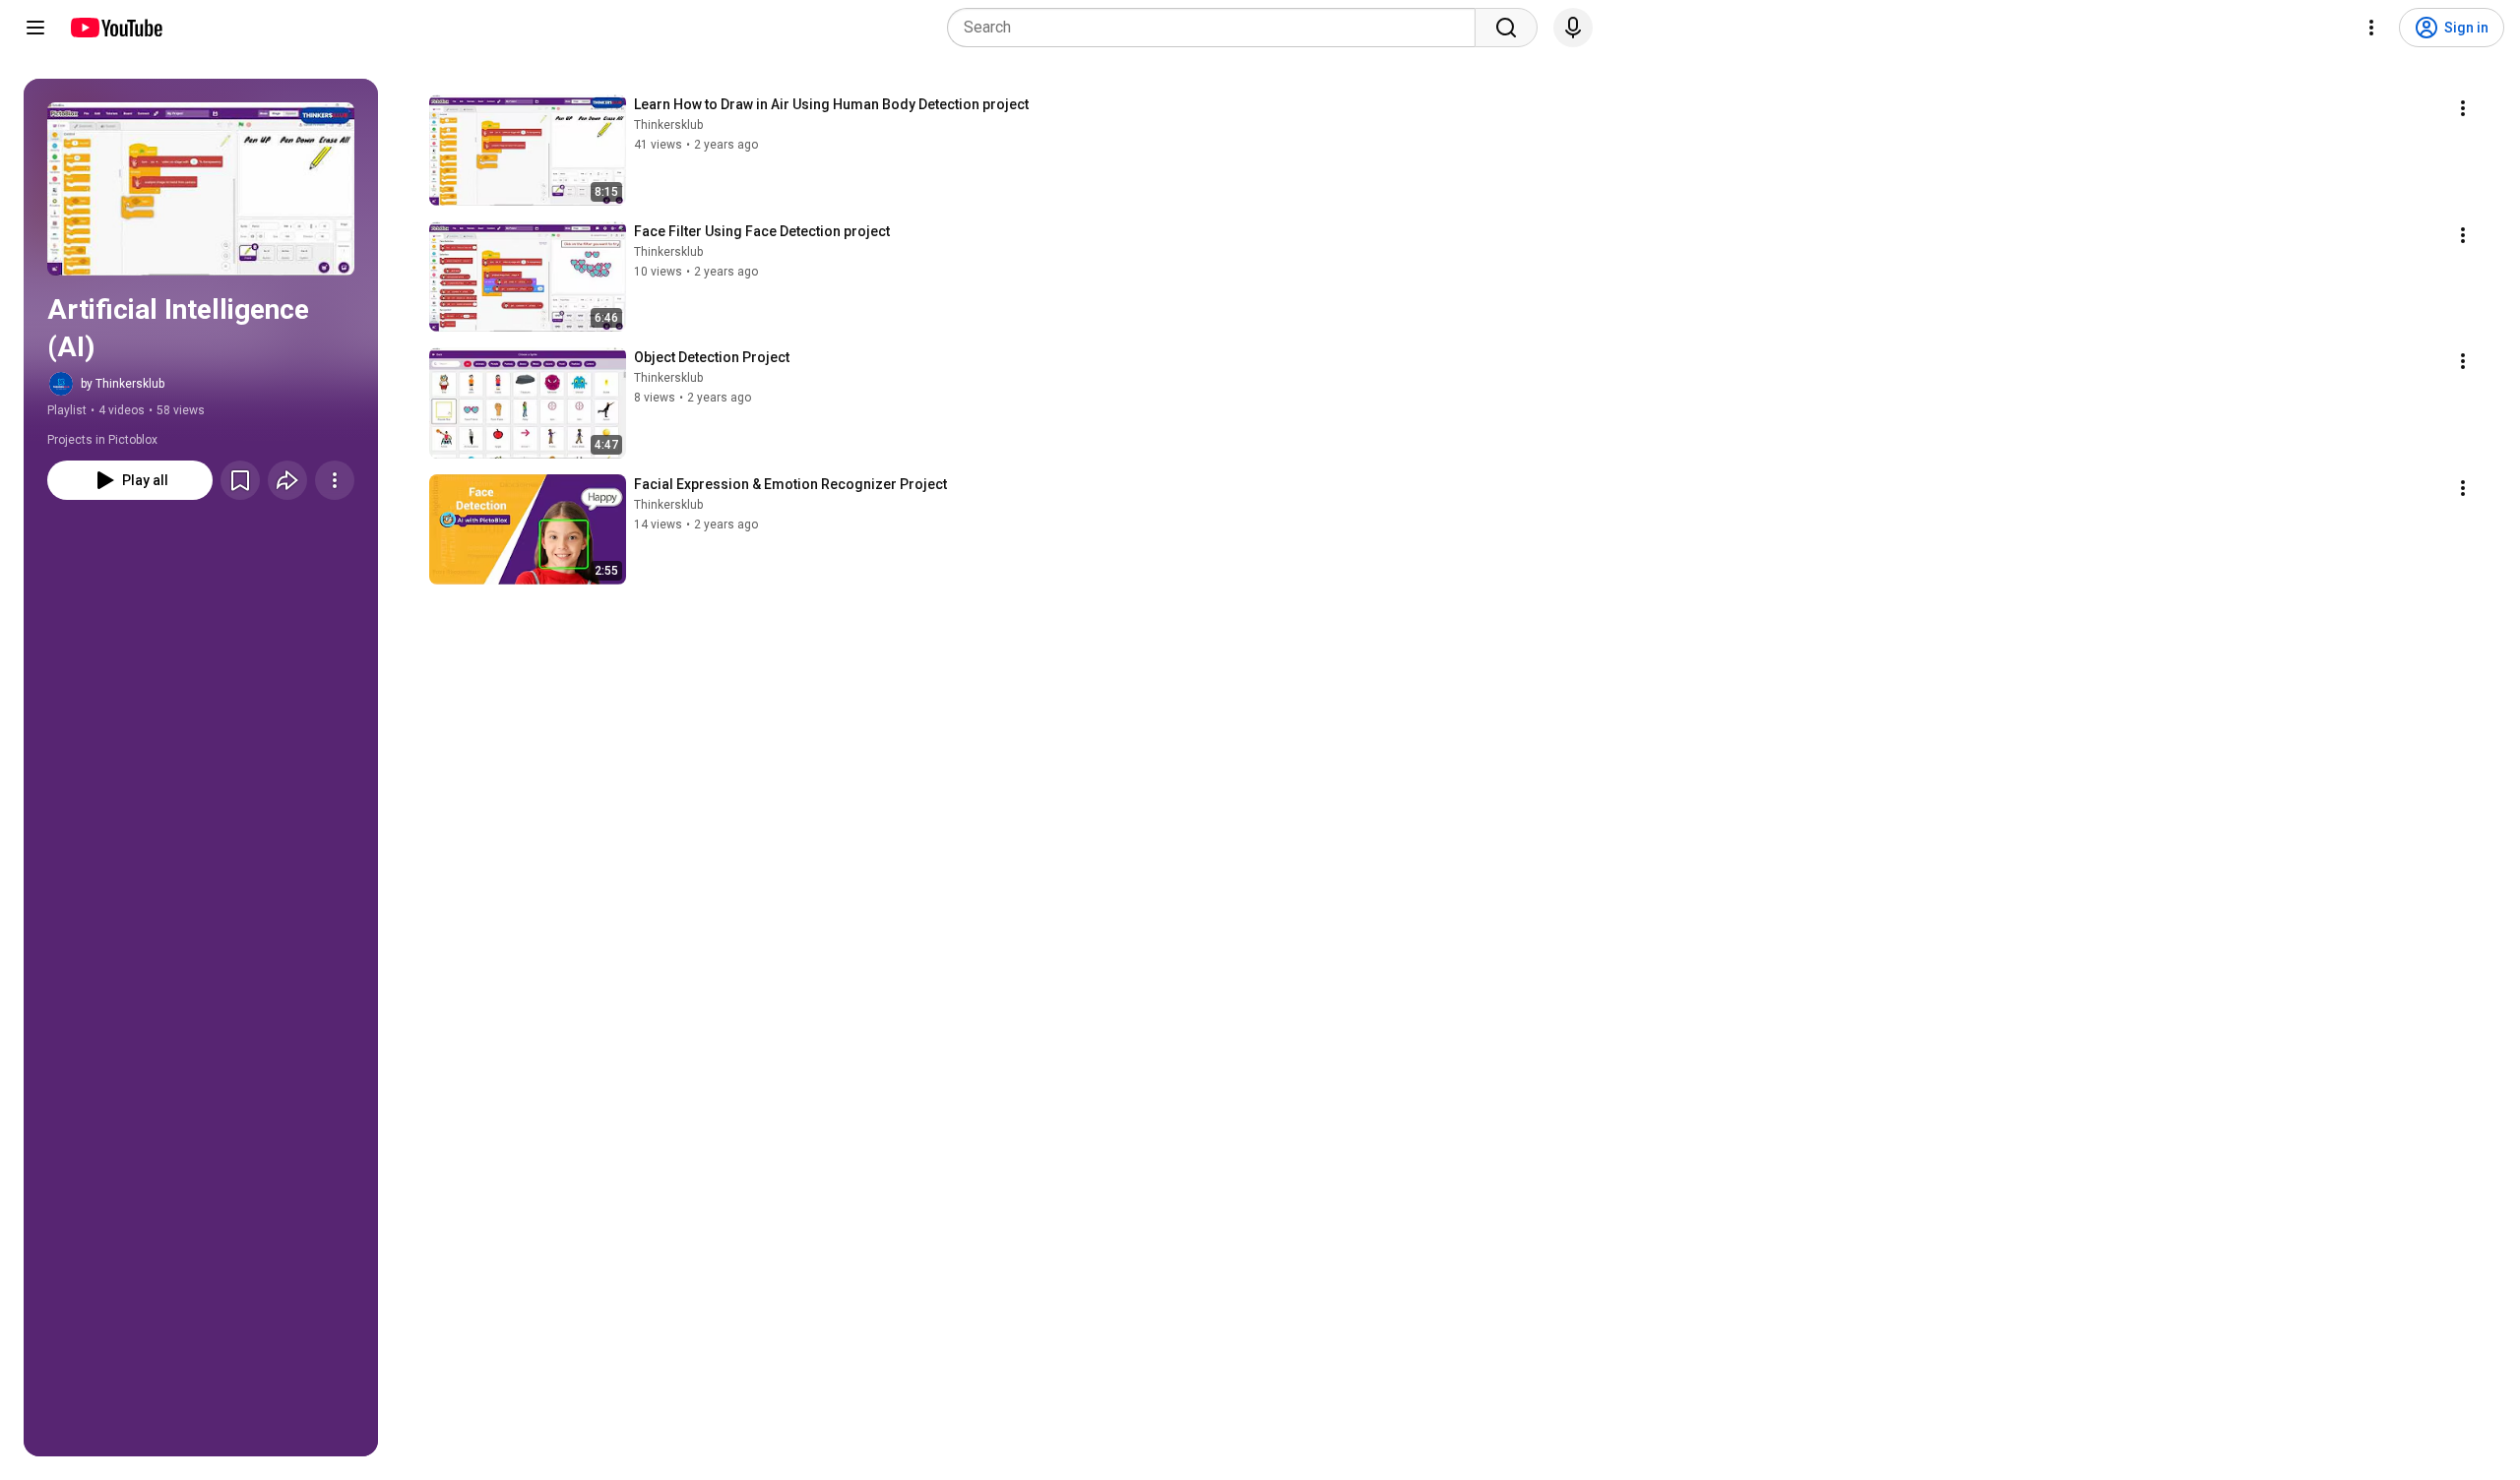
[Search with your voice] (1573, 28)
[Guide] (35, 28)
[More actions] (335, 480)
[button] (201, 189)
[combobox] (1217, 28)
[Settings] (2371, 28)
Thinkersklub (668, 125)
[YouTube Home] (116, 28)
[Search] (1506, 28)
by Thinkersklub (123, 384)
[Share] (287, 480)
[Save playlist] (240, 480)
